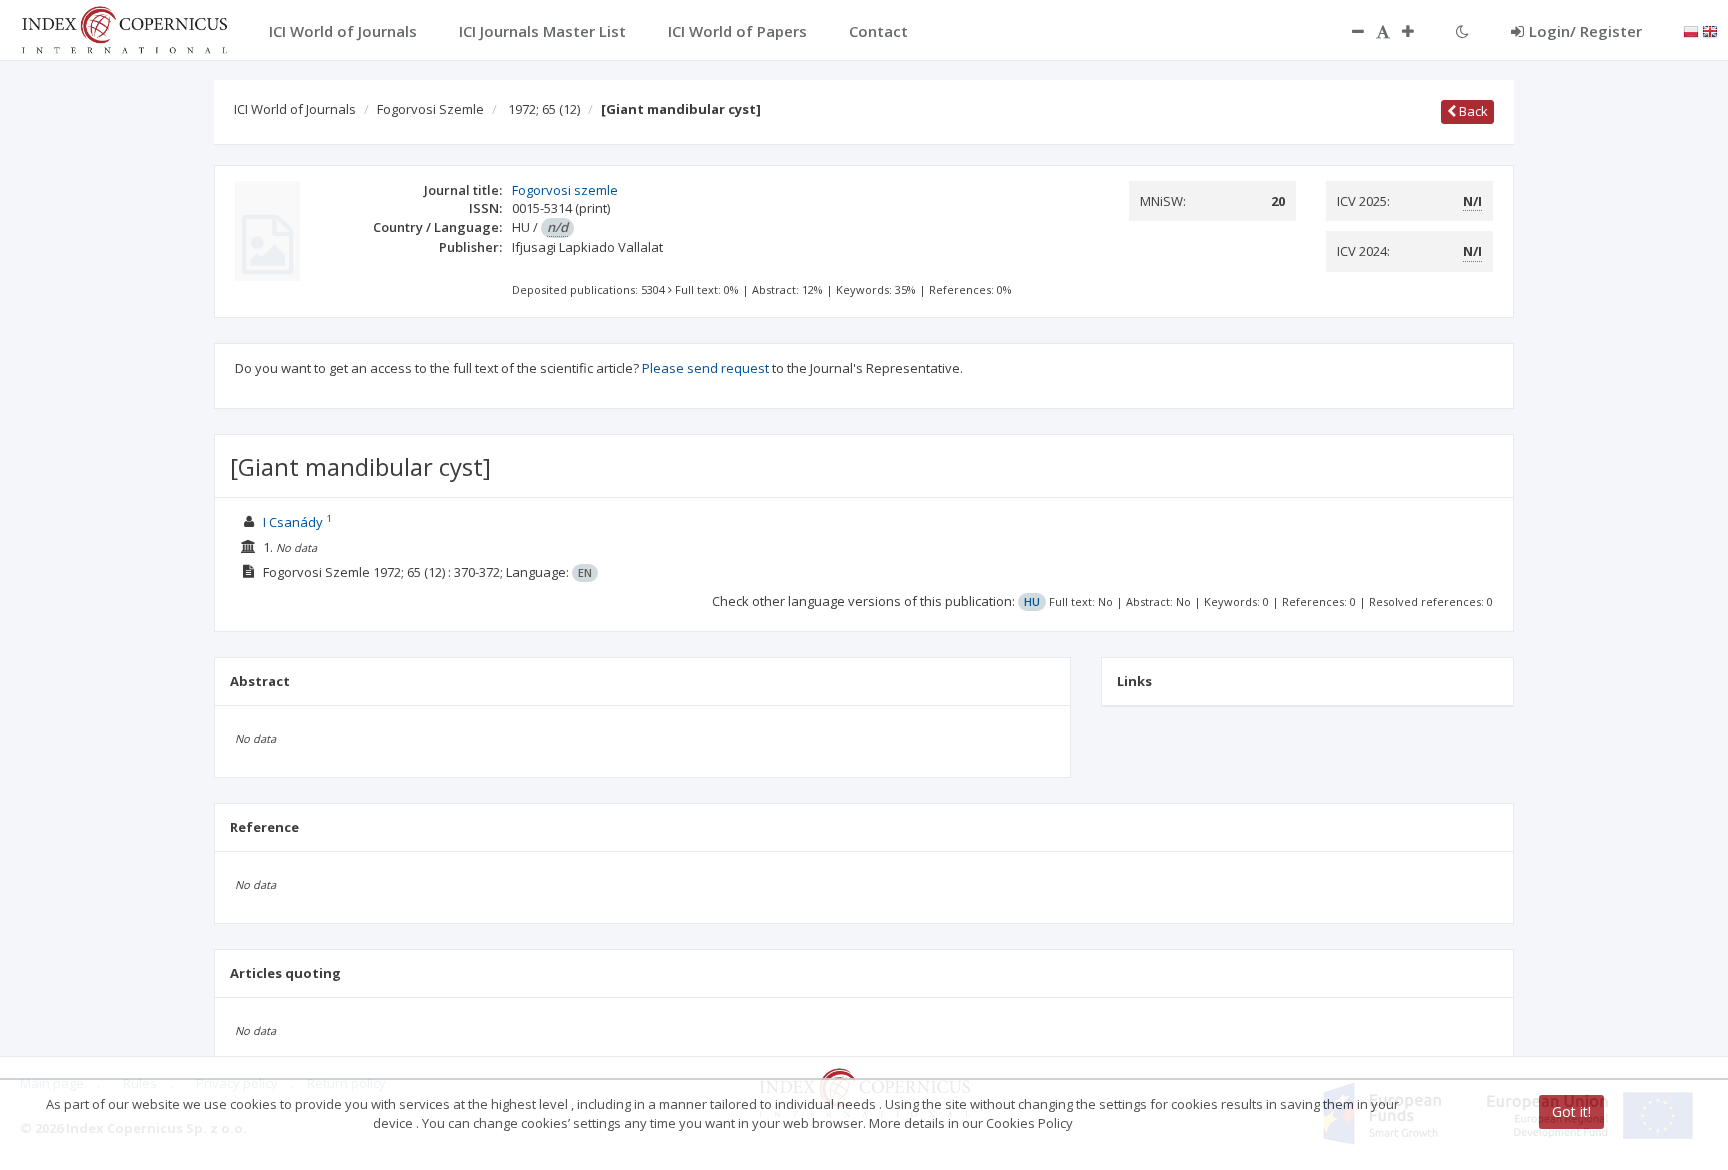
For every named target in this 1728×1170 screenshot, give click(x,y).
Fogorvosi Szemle (430, 109)
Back (1472, 111)
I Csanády (293, 522)
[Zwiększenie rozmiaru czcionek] (1418, 31)
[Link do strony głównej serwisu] (124, 28)
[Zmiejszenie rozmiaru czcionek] (1348, 31)
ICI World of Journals (295, 109)
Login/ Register (1585, 31)
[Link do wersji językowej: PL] (1691, 30)
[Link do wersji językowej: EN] (1710, 30)
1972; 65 (544, 109)
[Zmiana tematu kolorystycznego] (1462, 31)
